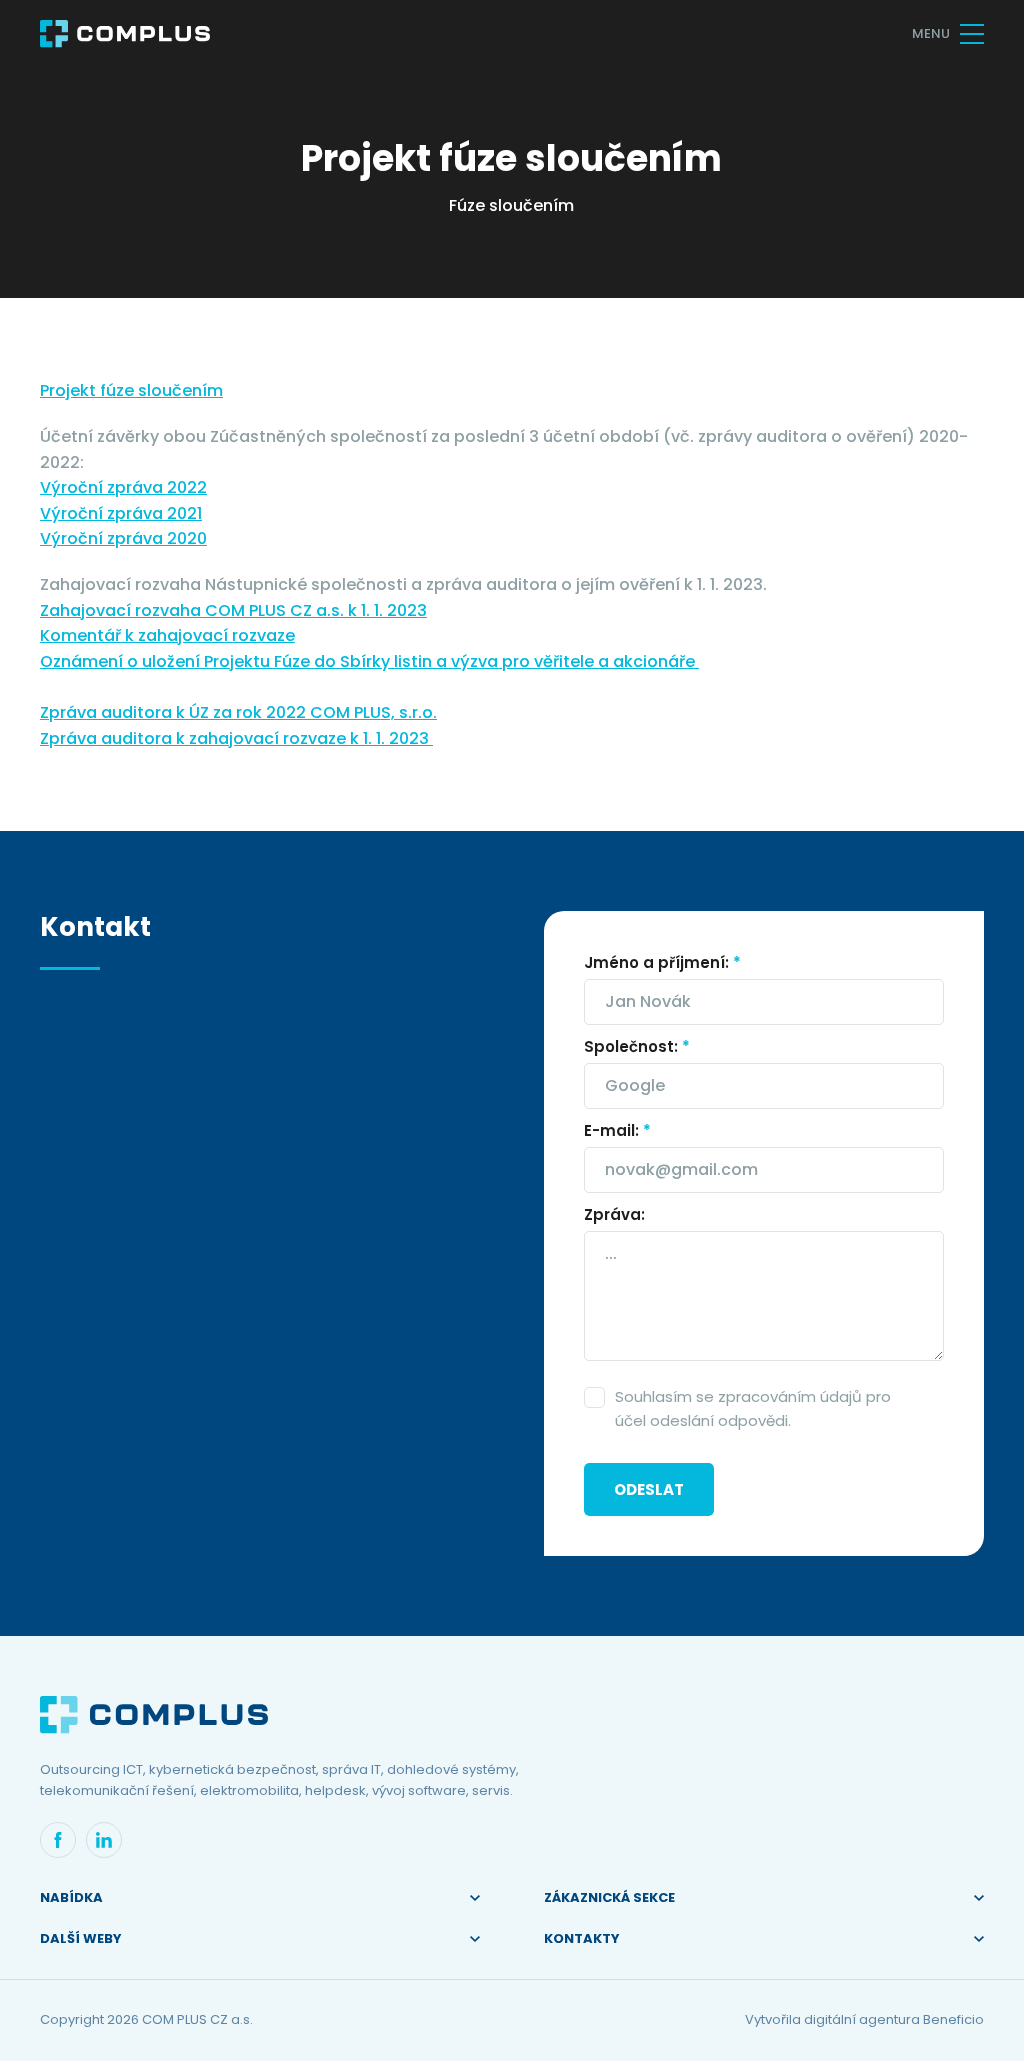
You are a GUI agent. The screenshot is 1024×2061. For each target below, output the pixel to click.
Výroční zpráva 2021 (121, 513)
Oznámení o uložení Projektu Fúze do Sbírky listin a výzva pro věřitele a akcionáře (369, 661)
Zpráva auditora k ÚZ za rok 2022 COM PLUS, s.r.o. (238, 712)
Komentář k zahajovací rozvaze (167, 635)
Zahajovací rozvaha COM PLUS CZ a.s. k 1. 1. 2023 (233, 610)
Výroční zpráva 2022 (123, 487)
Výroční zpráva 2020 (123, 538)
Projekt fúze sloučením (131, 390)
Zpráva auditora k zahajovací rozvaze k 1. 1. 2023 (236, 738)
